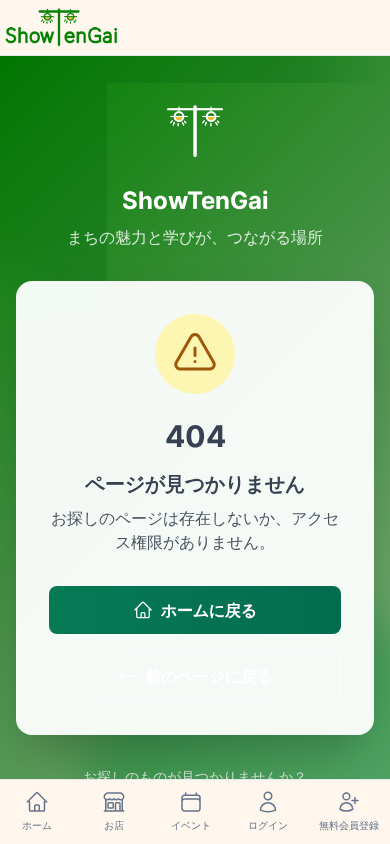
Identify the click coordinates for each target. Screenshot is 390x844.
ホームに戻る (209, 610)
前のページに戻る (209, 676)
